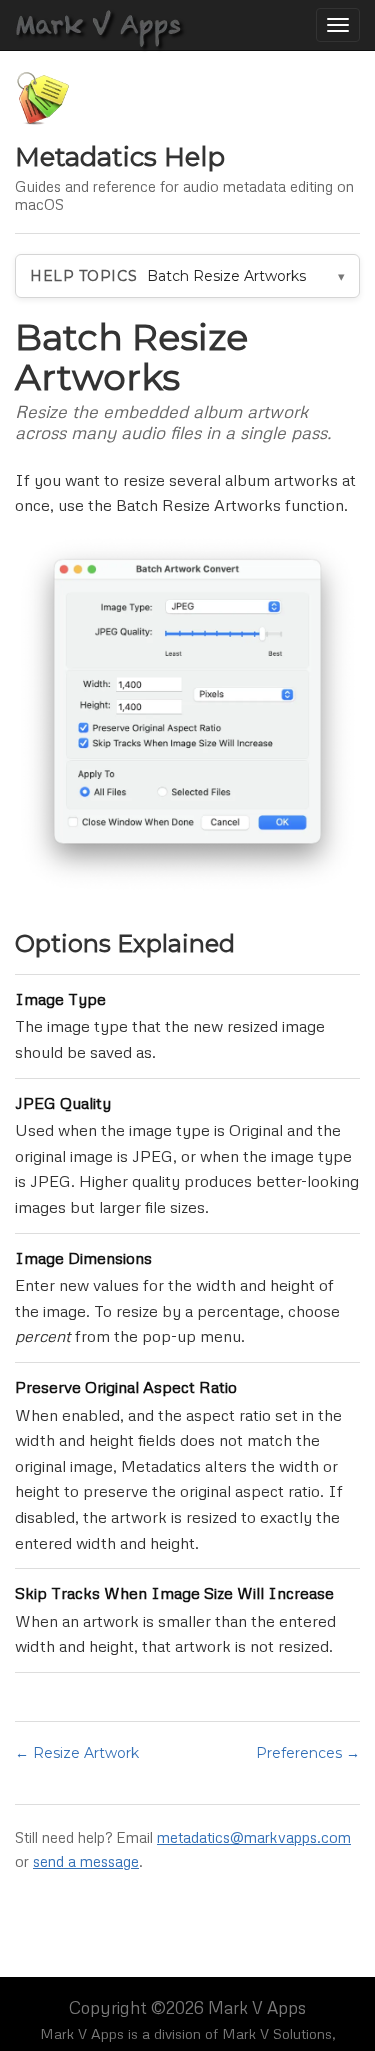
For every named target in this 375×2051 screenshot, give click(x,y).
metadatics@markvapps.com (254, 1837)
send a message (86, 1861)
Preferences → (308, 1753)
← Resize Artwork (77, 1753)
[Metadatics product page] (43, 98)
